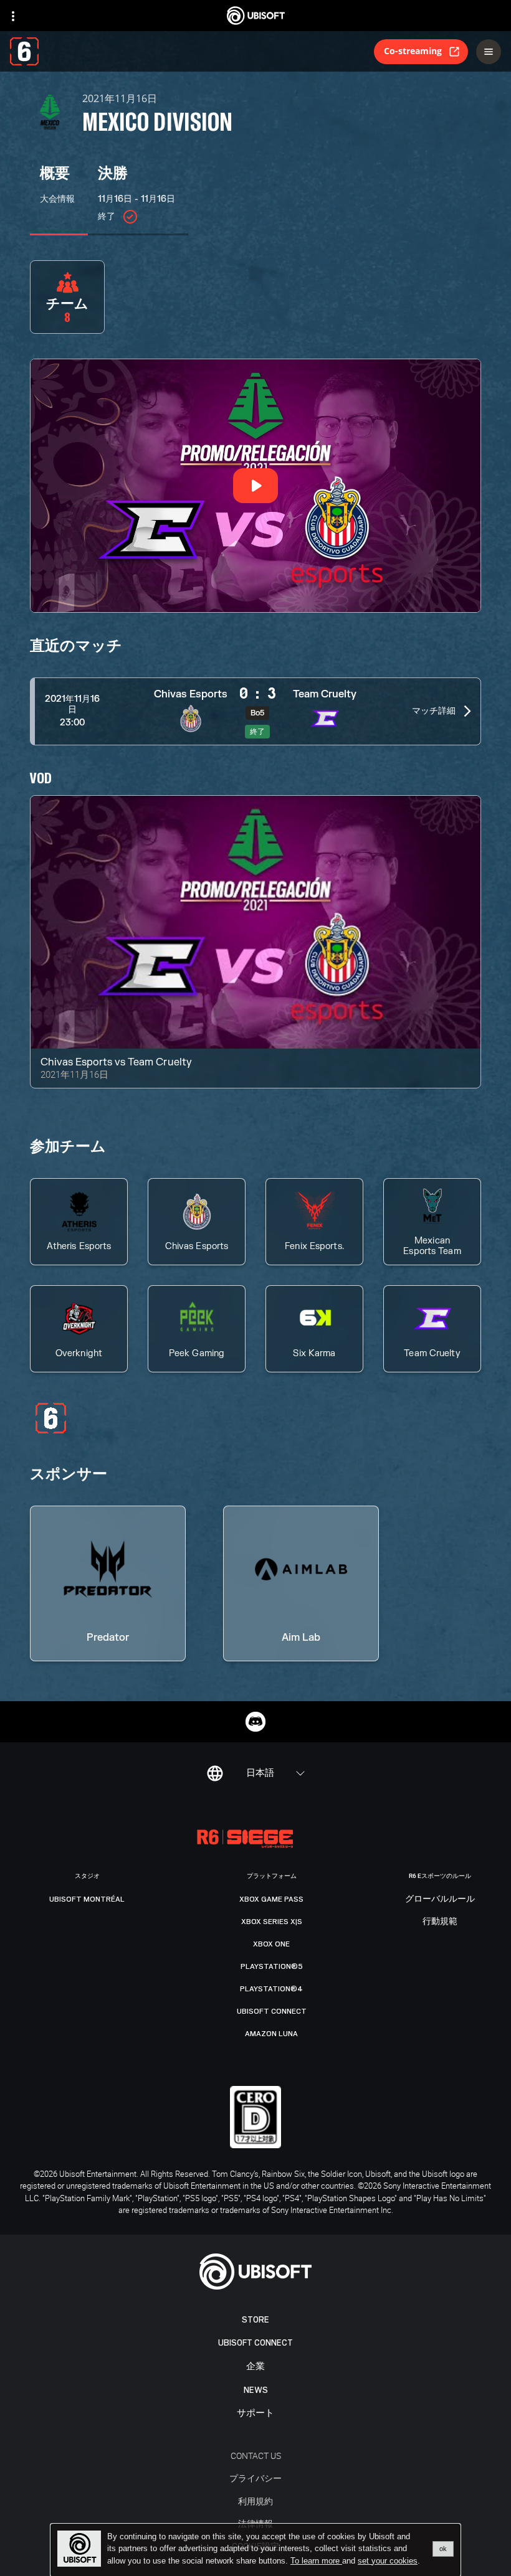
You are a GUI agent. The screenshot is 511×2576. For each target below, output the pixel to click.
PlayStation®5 (272, 1966)
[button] (255, 711)
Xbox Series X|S (272, 1922)
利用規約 (255, 2501)
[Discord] (255, 1722)
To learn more (316, 2561)
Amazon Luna (271, 2034)
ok (443, 2549)
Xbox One (271, 1944)
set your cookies (388, 2561)
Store (255, 2320)
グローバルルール (440, 1899)
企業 (255, 2366)
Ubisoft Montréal (87, 1899)
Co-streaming (413, 51)
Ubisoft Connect (255, 2343)
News (256, 2390)
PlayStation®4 (271, 1989)
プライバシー (255, 2478)
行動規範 (440, 1922)
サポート (255, 2413)
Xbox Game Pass (271, 1899)
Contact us (256, 2456)
